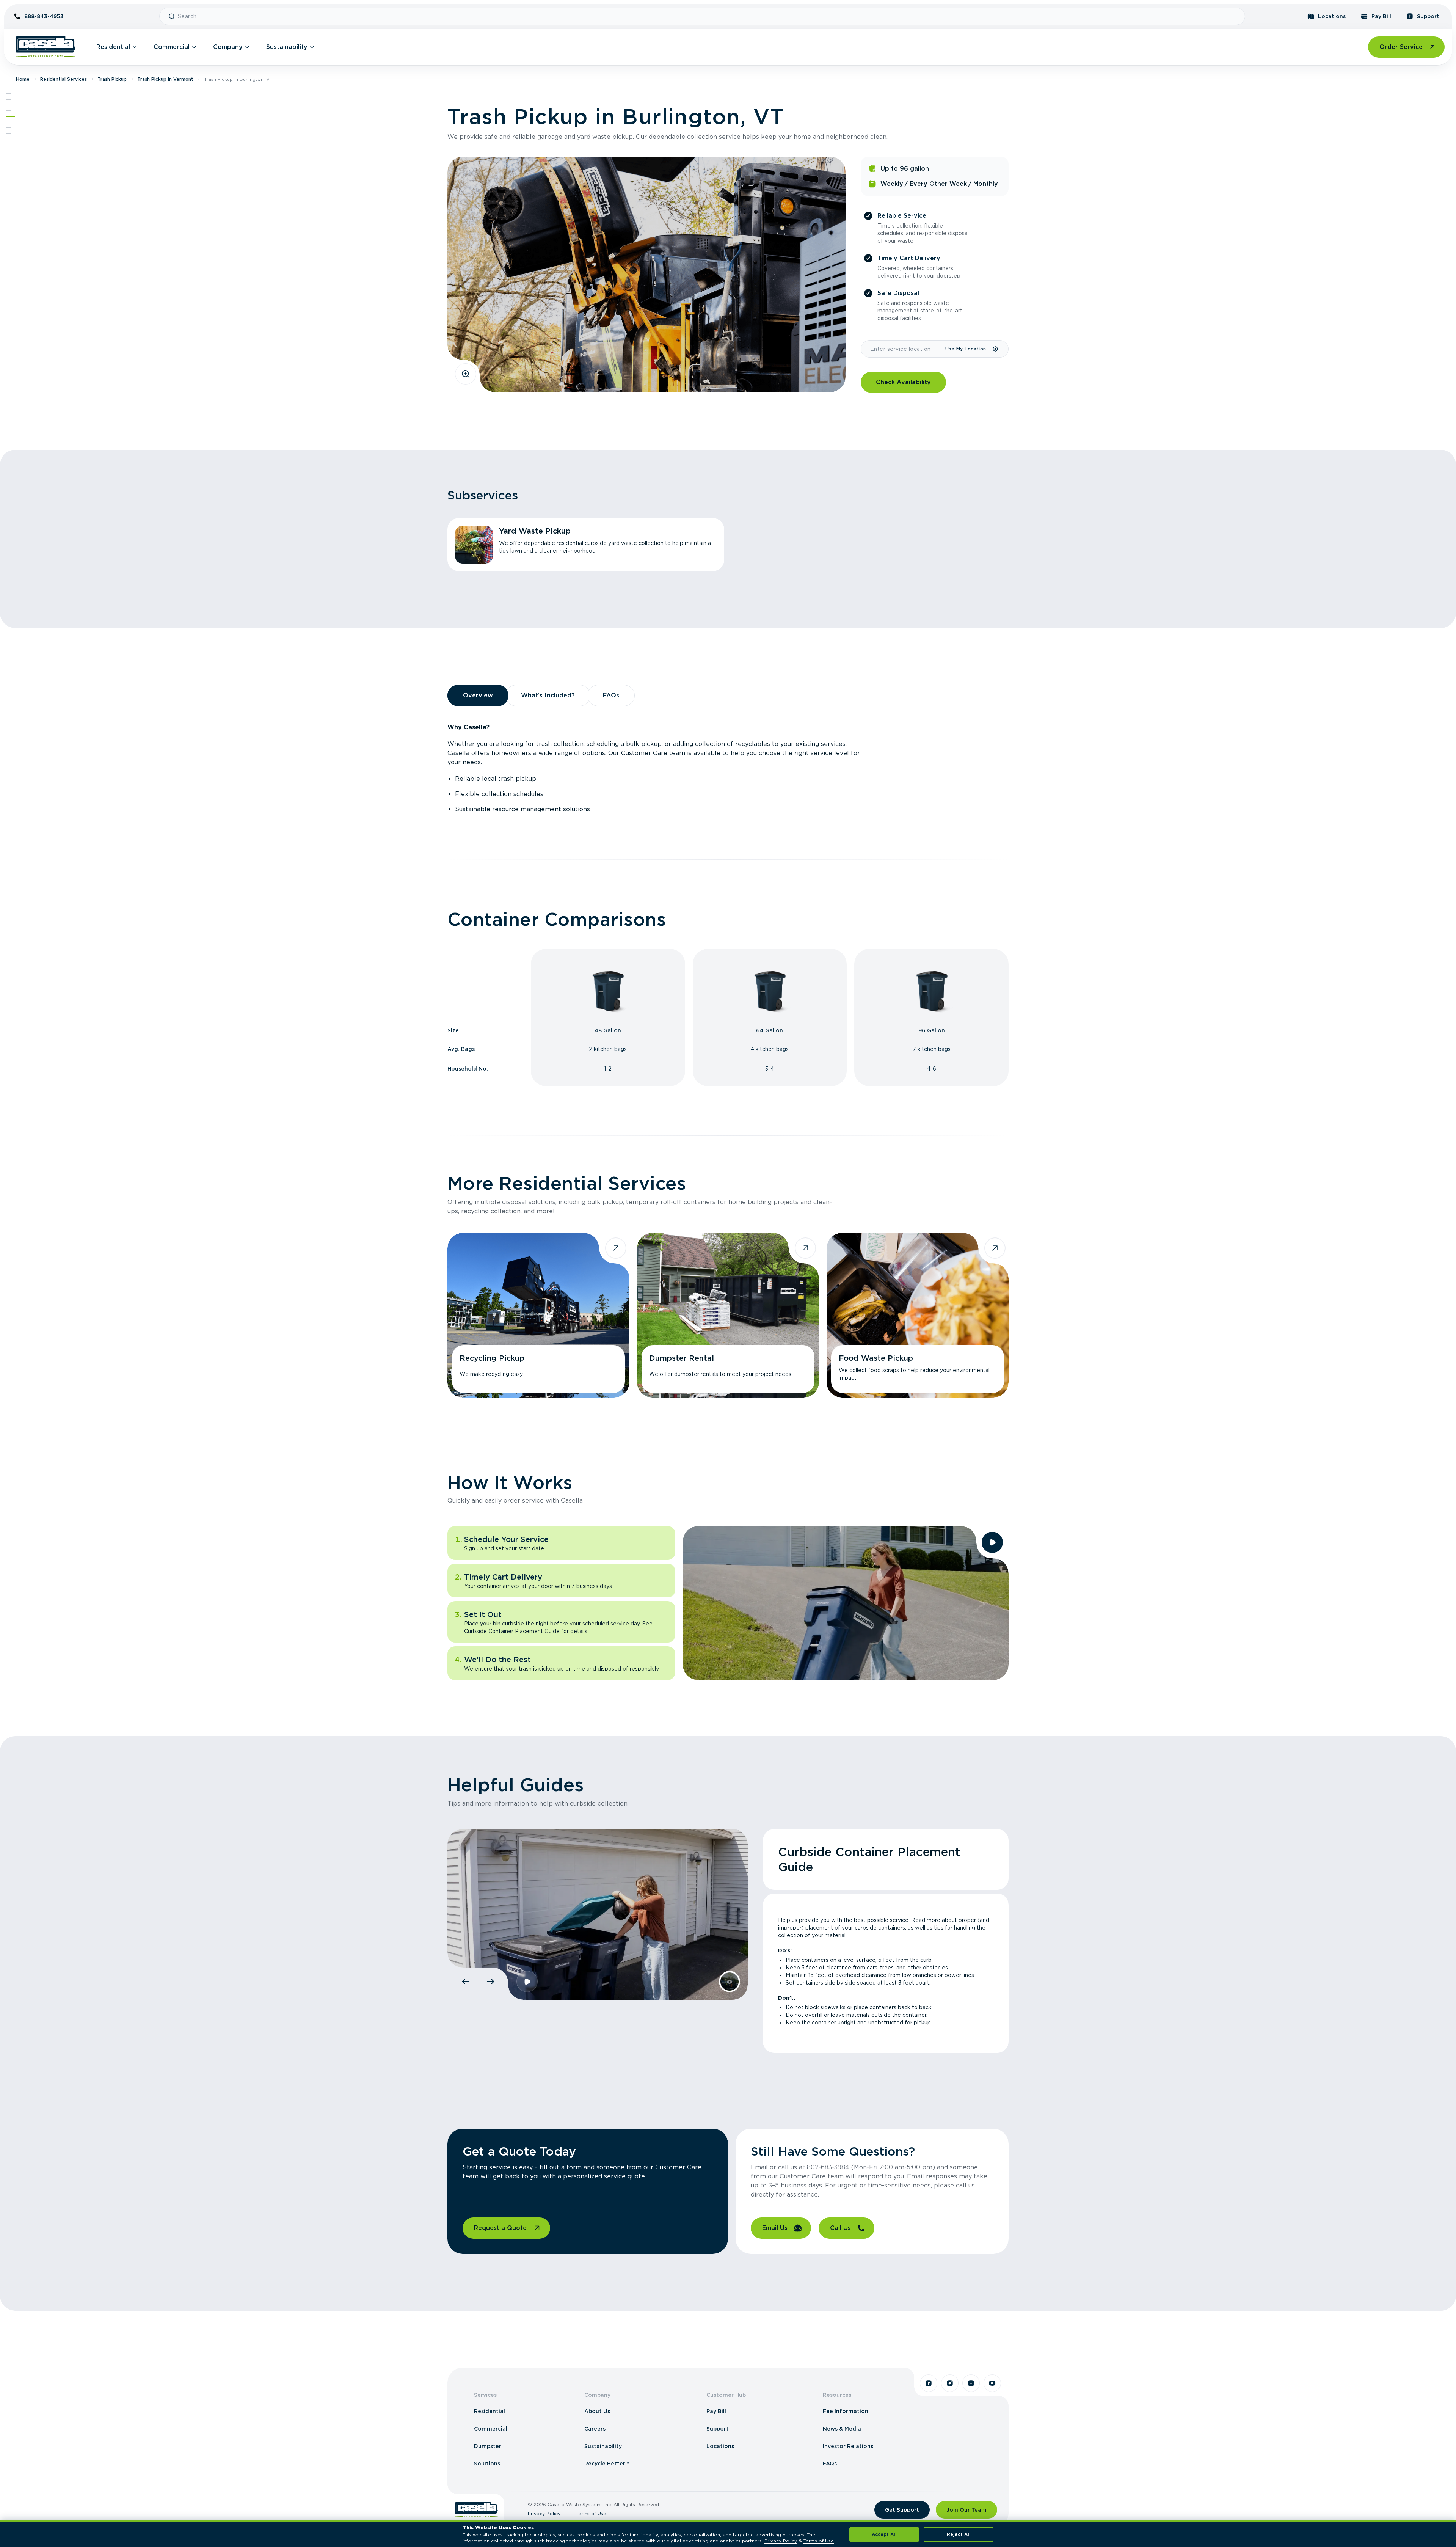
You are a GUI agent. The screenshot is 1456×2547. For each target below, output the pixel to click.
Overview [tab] (478, 695)
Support (1428, 16)
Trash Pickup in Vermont (165, 79)
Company (228, 47)
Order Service (1401, 47)
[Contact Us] (9, 133)
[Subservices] (9, 99)
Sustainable (473, 809)
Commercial (172, 47)
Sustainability (287, 47)
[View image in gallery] (466, 374)
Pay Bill (1381, 16)
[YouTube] (992, 2383)
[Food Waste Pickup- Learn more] (918, 1315)
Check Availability (903, 382)
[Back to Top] (9, 94)
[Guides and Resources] (9, 128)
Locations (1332, 16)
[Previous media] (466, 1982)
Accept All (884, 2534)
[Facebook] (971, 2383)
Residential (113, 47)
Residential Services (64, 79)
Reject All (959, 2534)
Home (23, 79)
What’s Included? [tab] (548, 695)
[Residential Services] (11, 116)
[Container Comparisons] (9, 111)
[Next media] (491, 1982)
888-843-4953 (44, 16)
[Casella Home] (45, 47)
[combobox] (708, 16)
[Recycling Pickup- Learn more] (538, 1315)
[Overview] (9, 105)
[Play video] (992, 1542)
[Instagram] (950, 2383)
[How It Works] (9, 122)
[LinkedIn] (929, 2383)
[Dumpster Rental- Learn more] (728, 1315)
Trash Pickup (112, 79)
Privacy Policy (544, 2513)
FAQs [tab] (611, 695)
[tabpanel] (728, 768)
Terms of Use (591, 2513)
